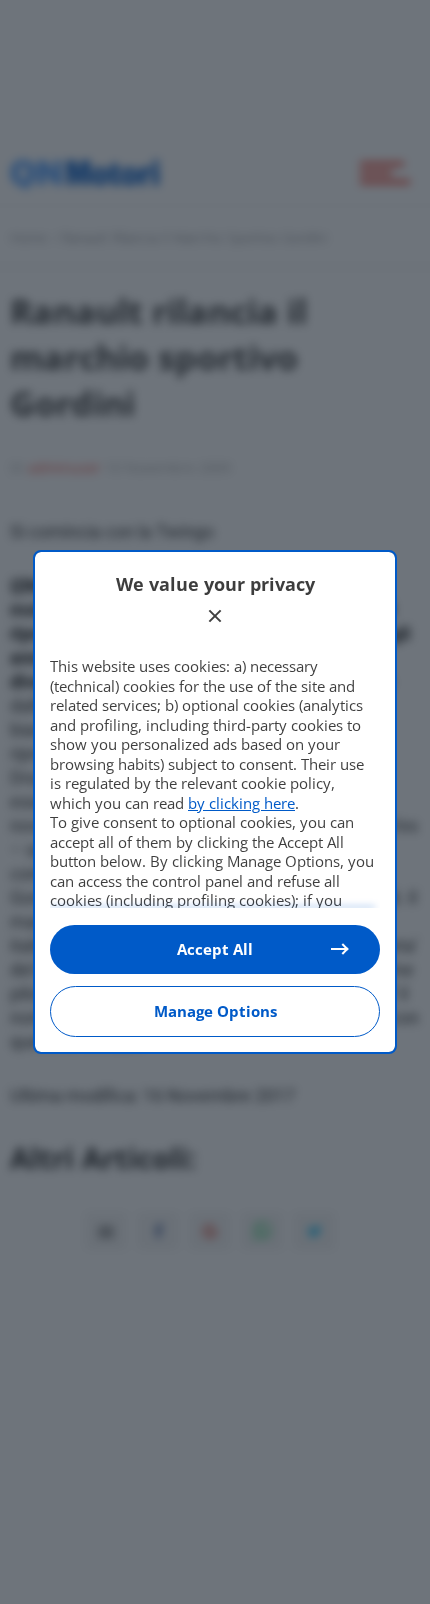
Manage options (215, 1011)
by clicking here (241, 803)
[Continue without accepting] (215, 616)
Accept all (215, 949)
